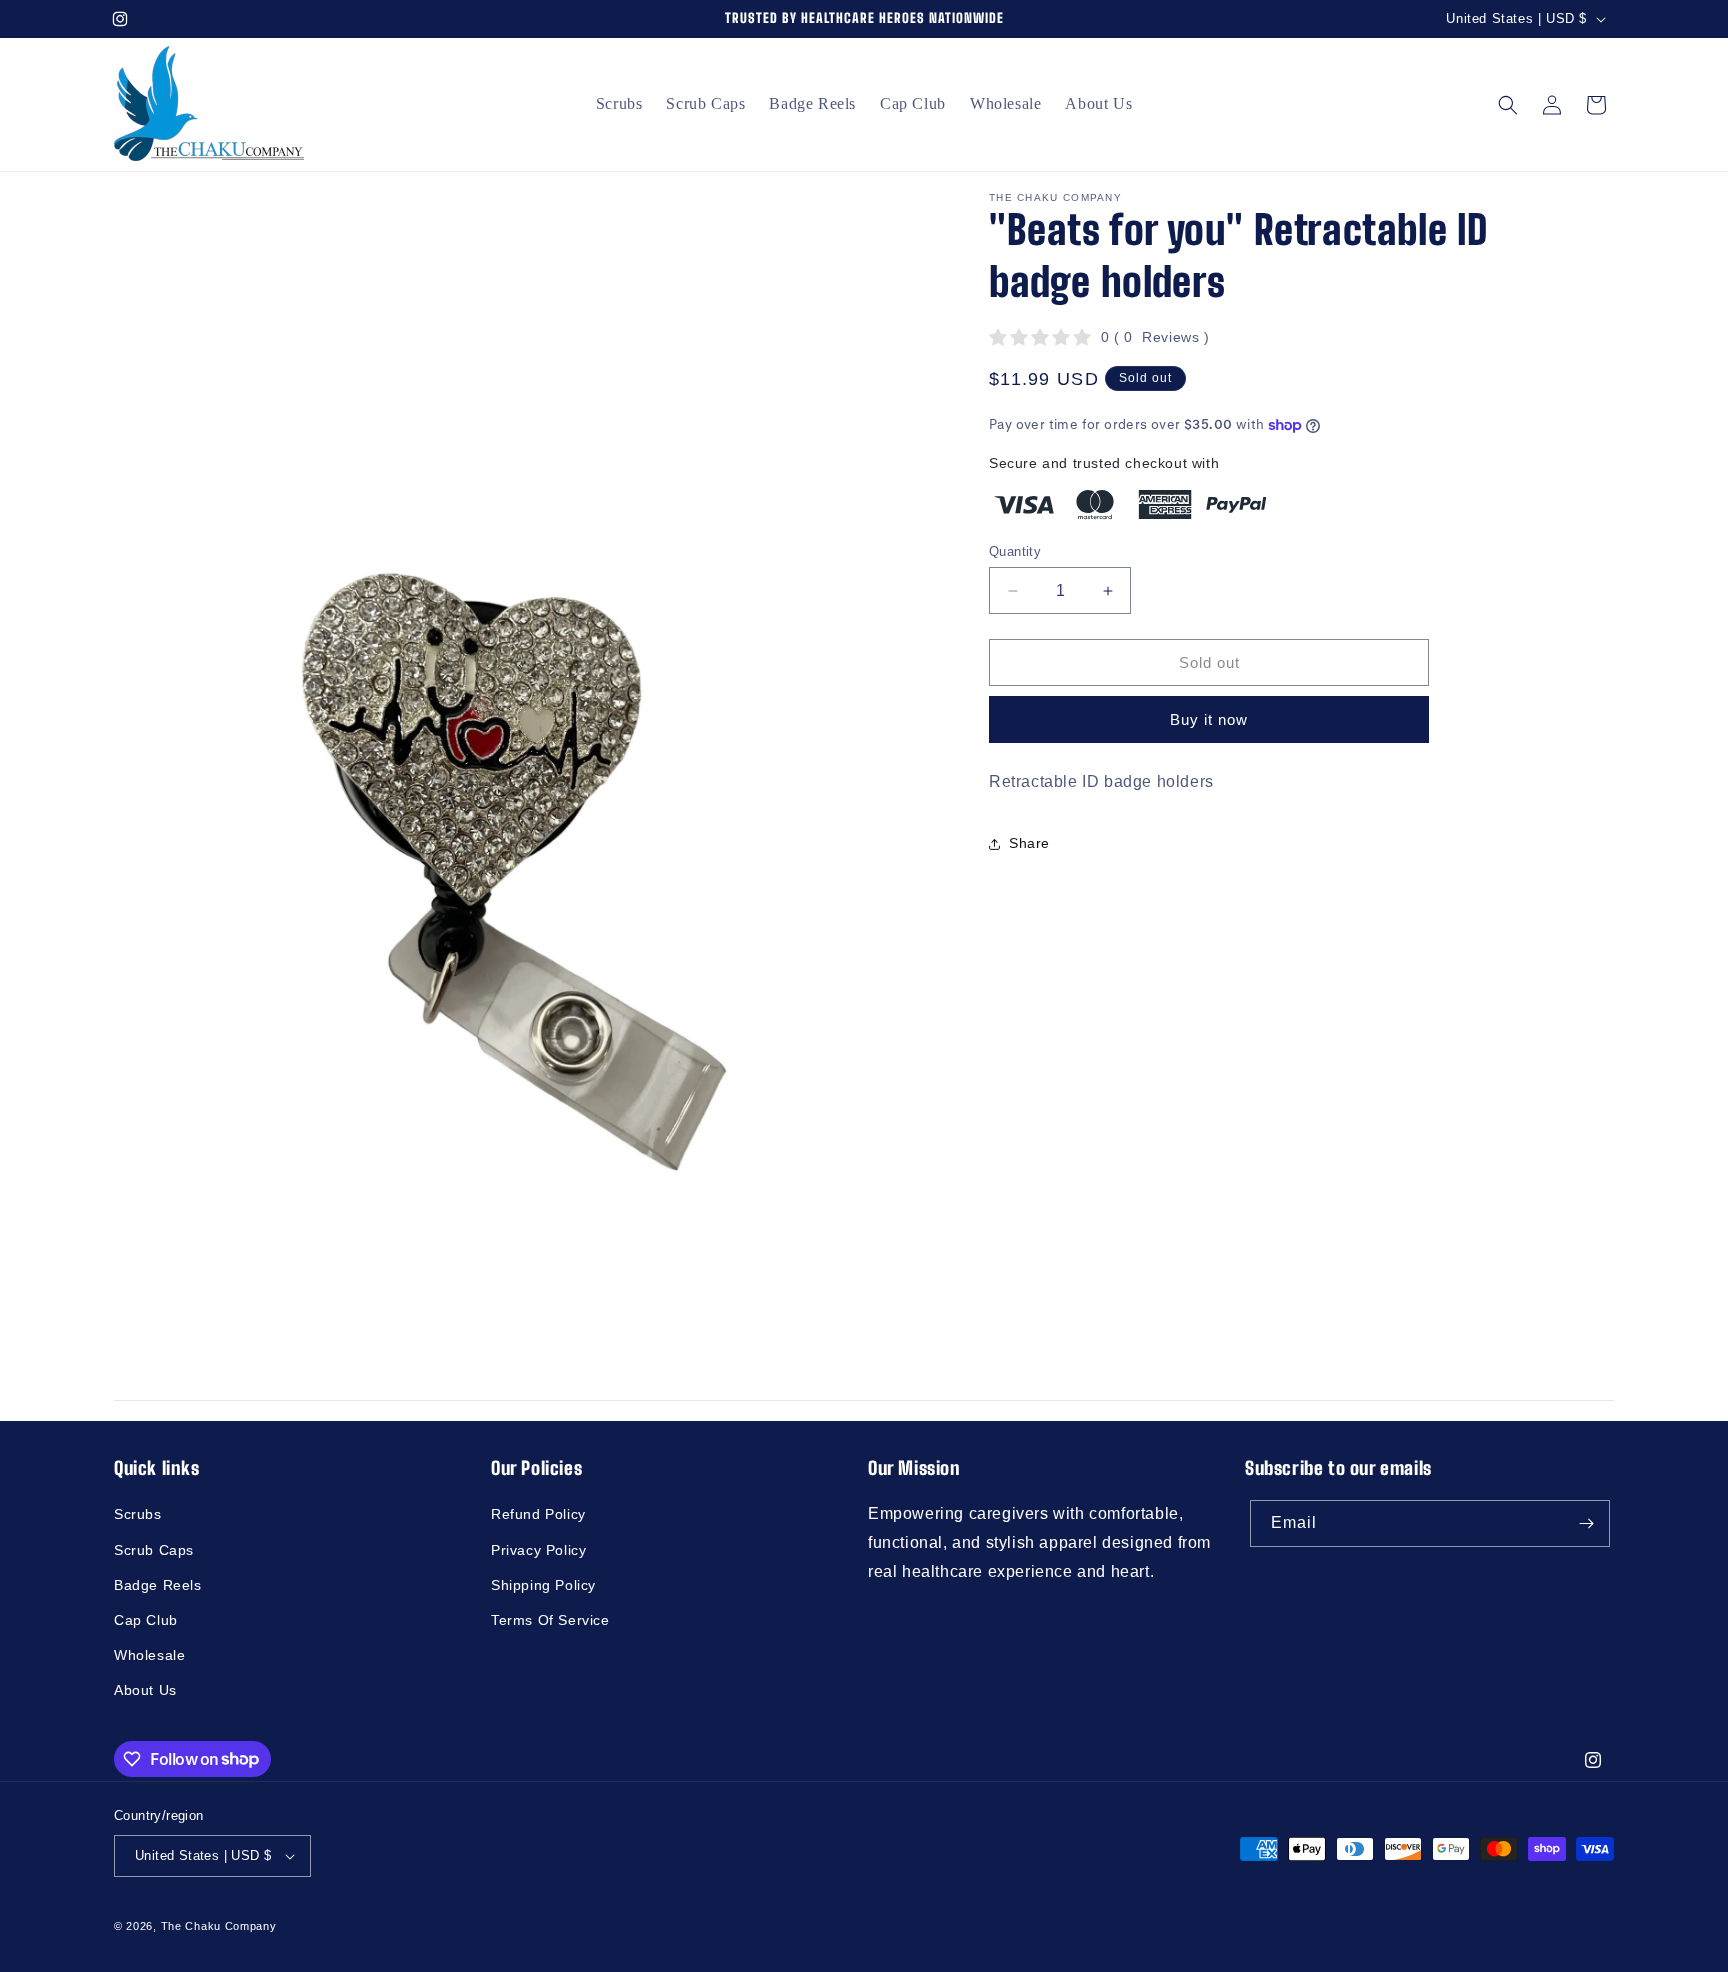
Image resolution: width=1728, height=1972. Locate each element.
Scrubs (138, 1514)
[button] (1508, 105)
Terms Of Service (550, 1620)
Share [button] (1029, 844)
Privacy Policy (538, 1550)
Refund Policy (538, 1514)
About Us (145, 1690)
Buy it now (1209, 720)
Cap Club (146, 1620)
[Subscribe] (1587, 1523)
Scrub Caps (154, 1550)
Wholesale (149, 1655)
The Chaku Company (219, 1926)
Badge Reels (158, 1585)
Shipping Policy (543, 1585)
